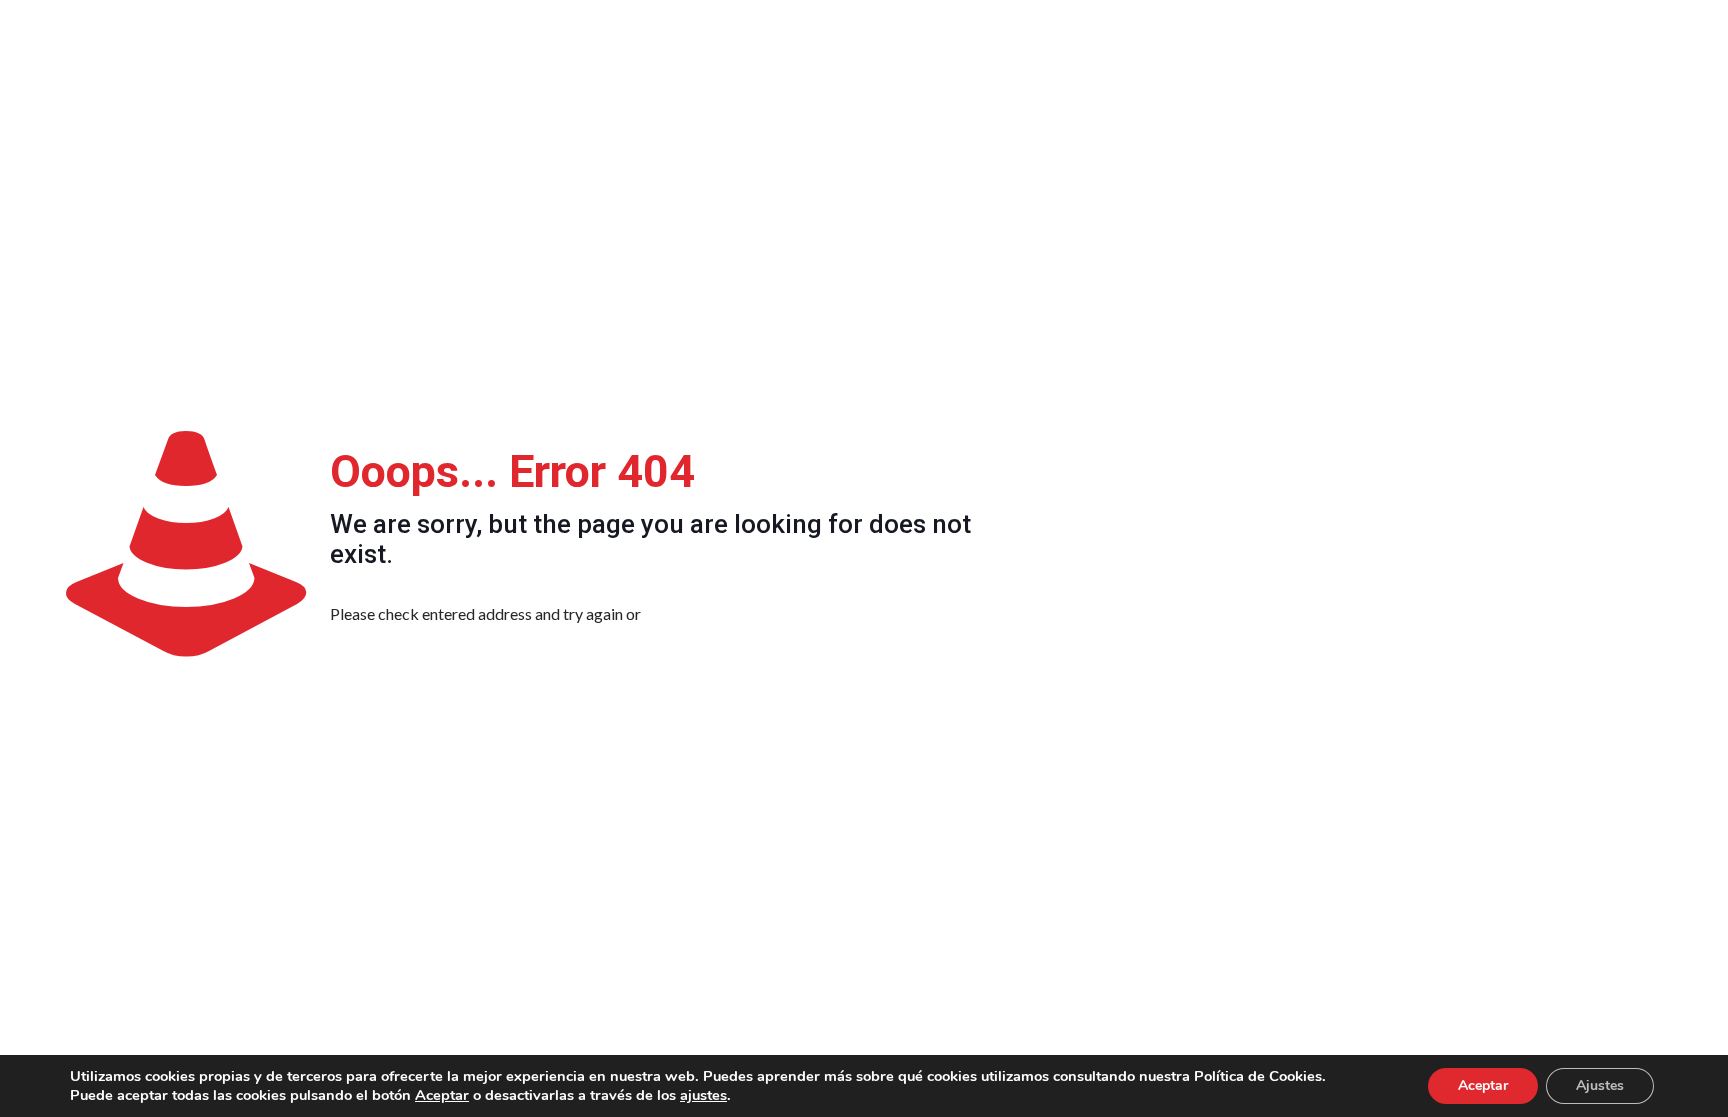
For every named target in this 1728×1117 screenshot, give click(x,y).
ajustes (703, 1095)
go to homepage (739, 613)
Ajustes (1600, 1085)
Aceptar (442, 1095)
